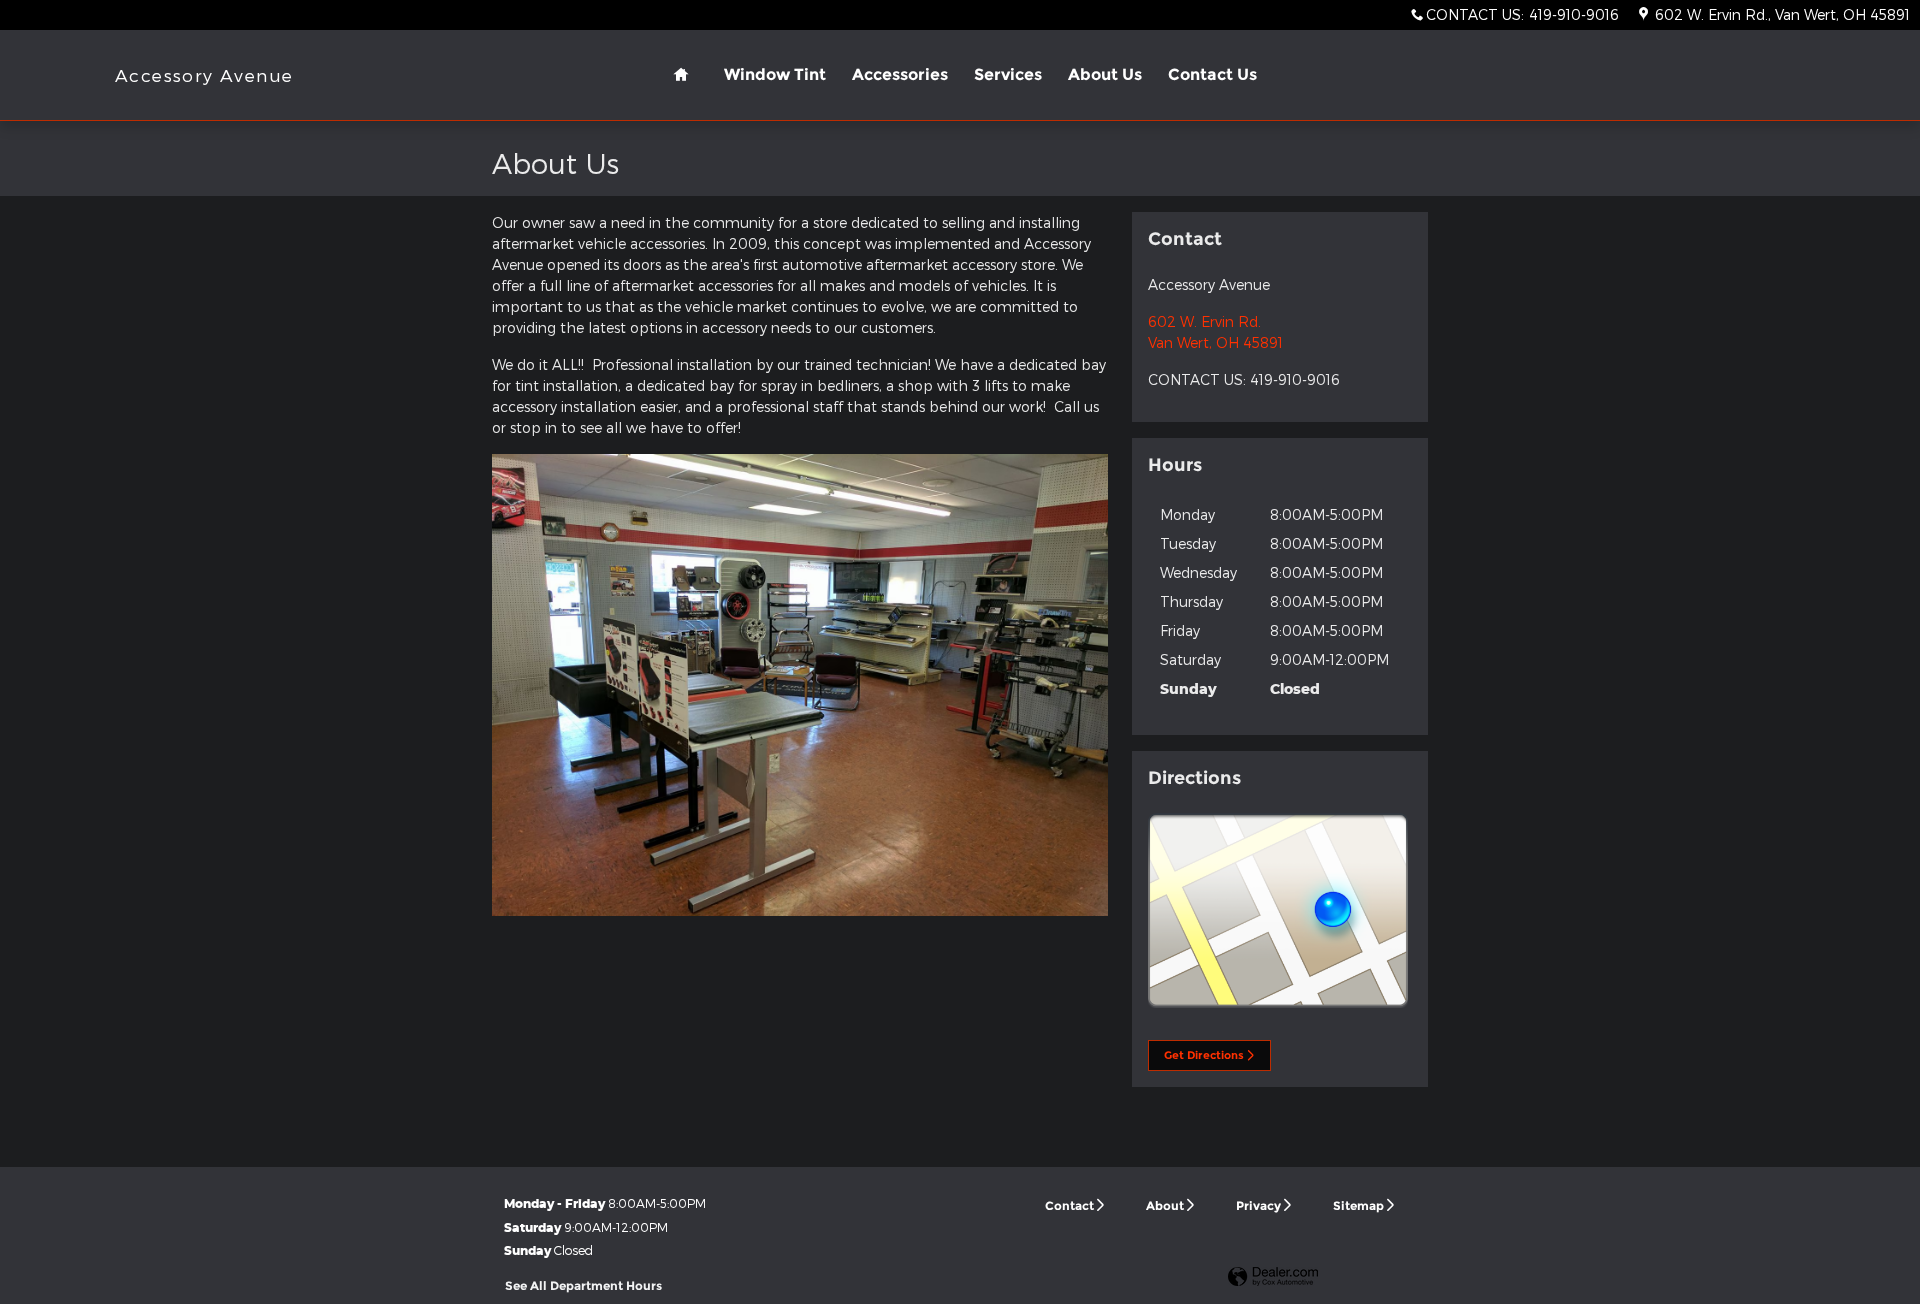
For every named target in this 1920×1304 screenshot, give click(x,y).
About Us (1105, 74)
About (1165, 1205)
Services (1008, 74)
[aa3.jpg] (800, 685)
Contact (1069, 1205)
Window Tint (775, 74)
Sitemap (1358, 1205)
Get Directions (1204, 1055)
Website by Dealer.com (1273, 1277)
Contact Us (1212, 74)
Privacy (1258, 1205)
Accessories (900, 74)
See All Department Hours (583, 1285)
